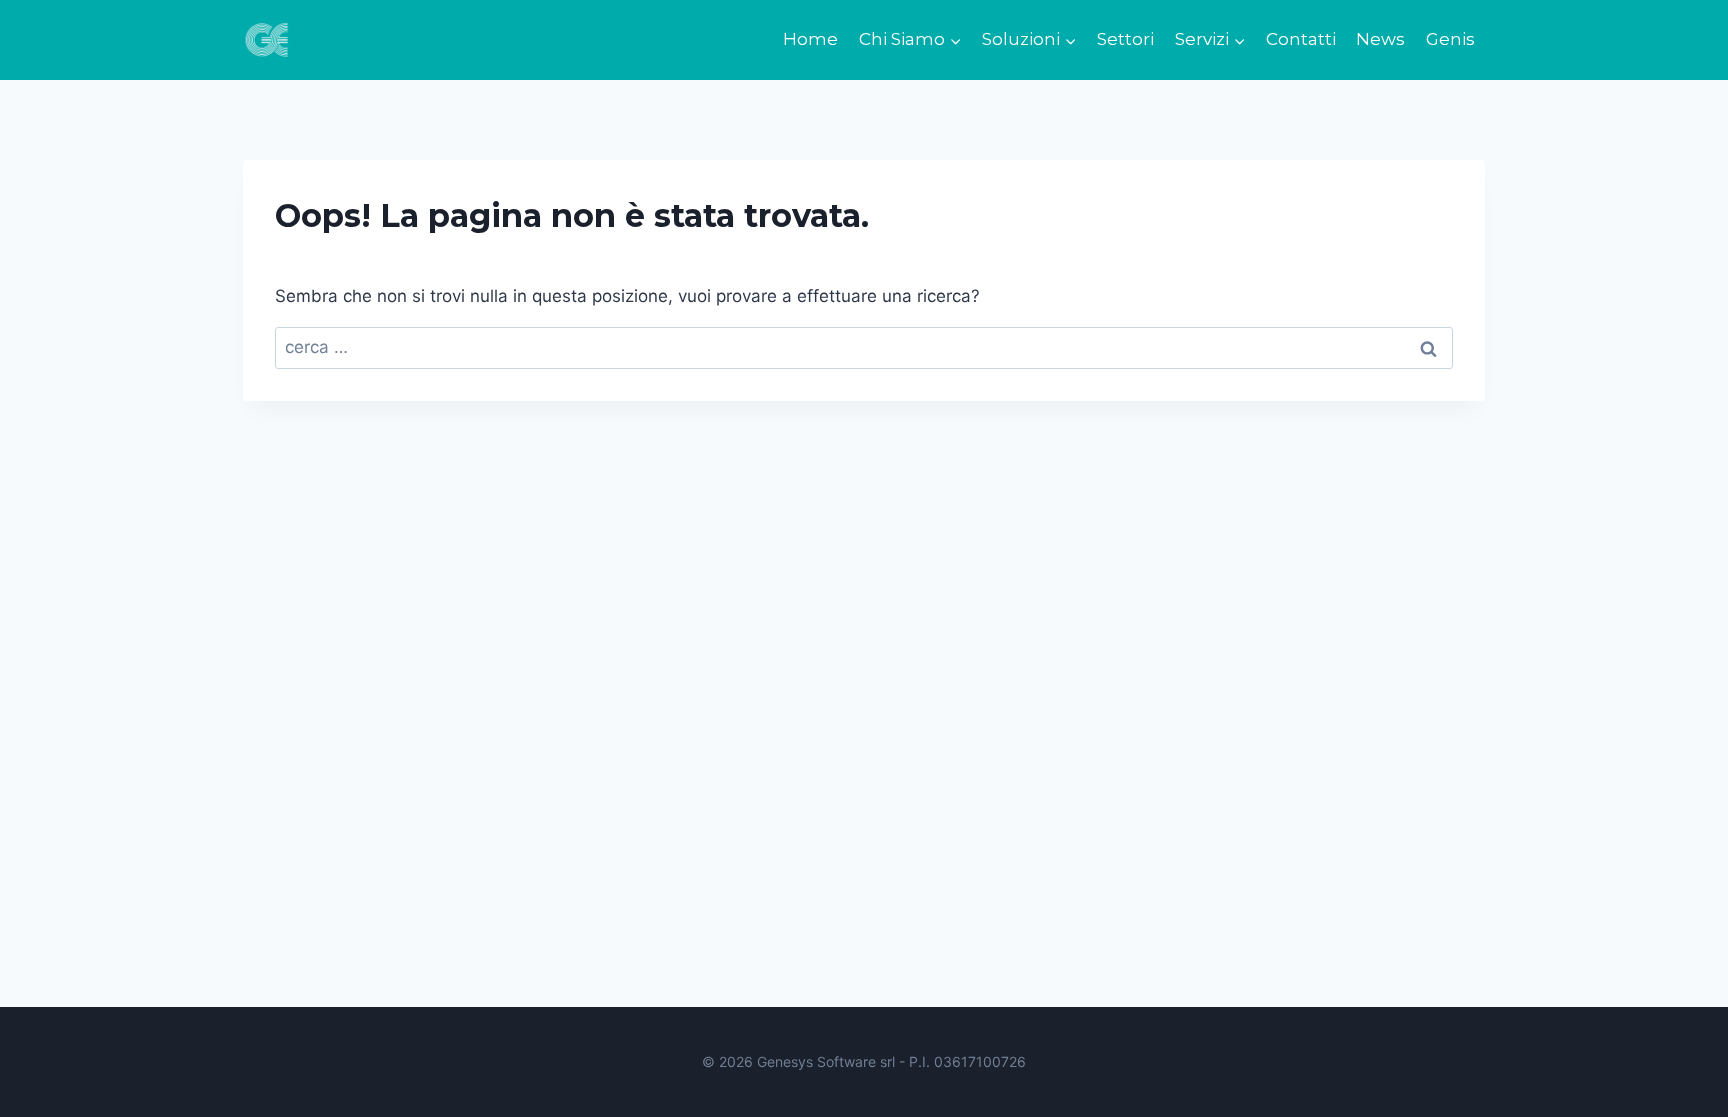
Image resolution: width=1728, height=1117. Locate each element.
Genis (1450, 39)
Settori (1125, 39)
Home (810, 39)
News (1380, 39)
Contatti (1301, 39)
